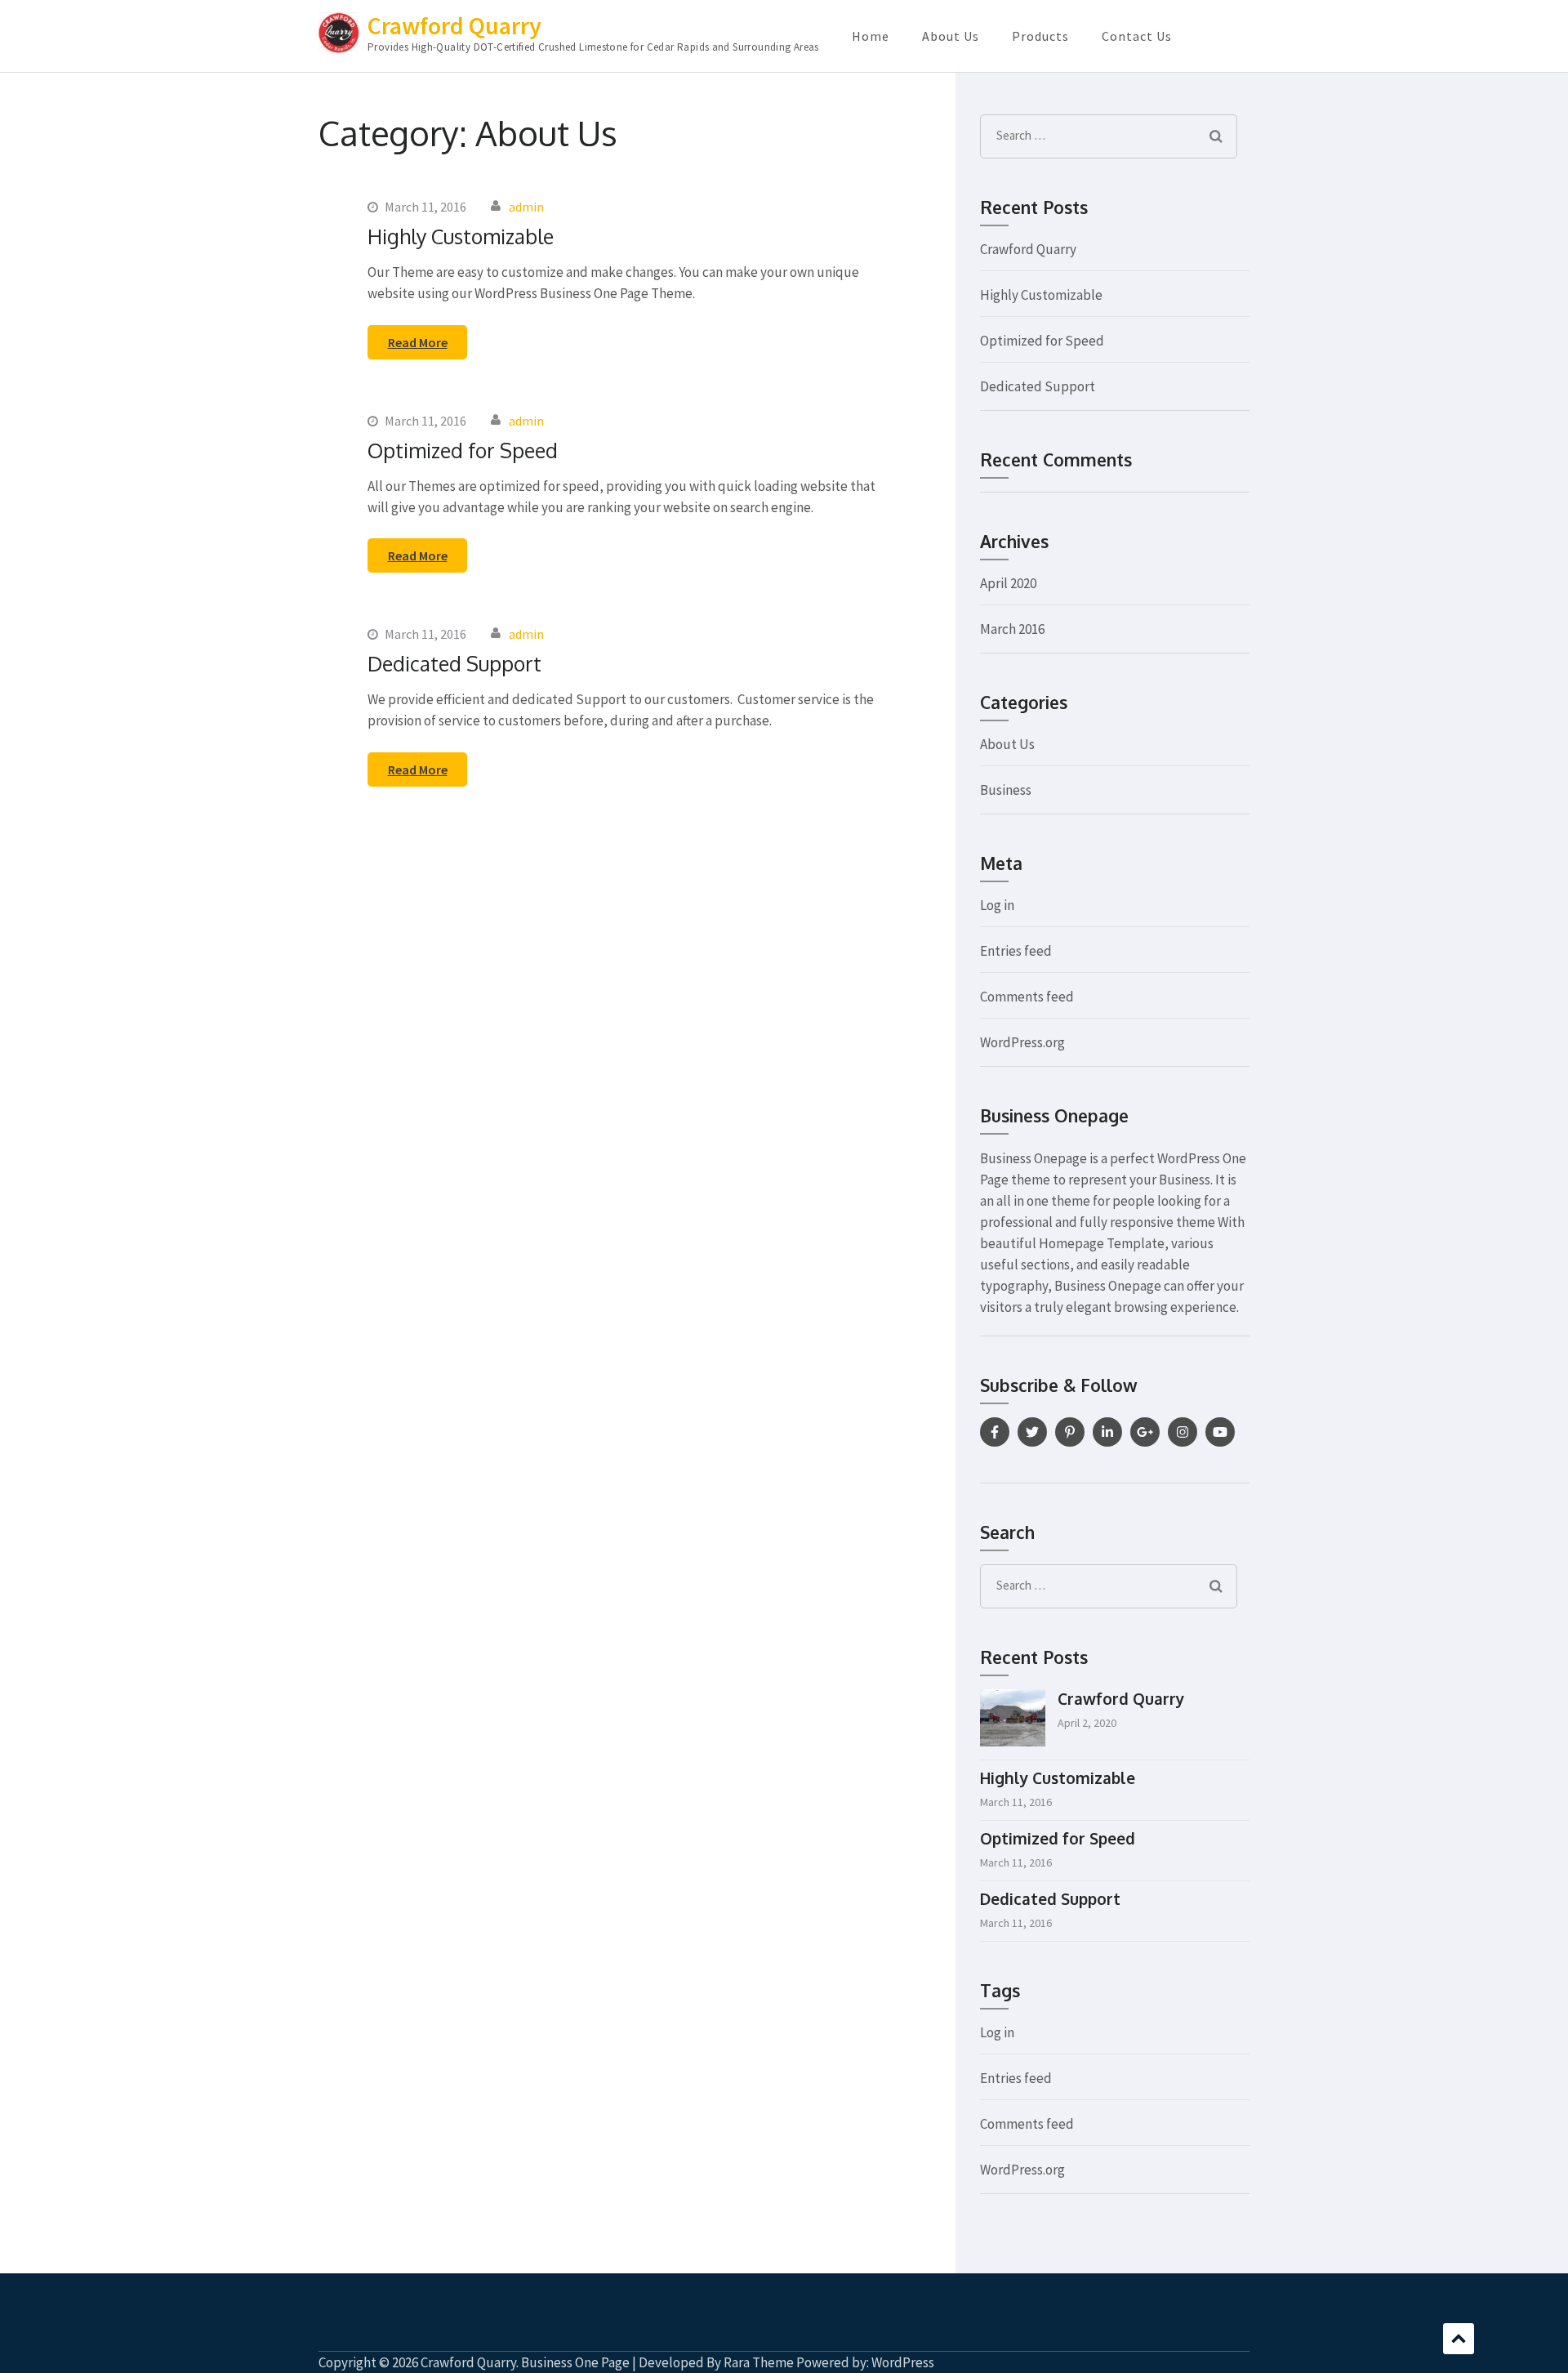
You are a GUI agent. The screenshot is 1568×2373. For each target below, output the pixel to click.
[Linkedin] (1107, 1432)
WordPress (903, 2362)
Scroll (1459, 2339)
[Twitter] (1032, 1432)
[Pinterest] (1070, 1432)
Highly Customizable (461, 236)
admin (526, 207)
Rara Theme (759, 2362)
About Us (951, 36)
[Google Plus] (1145, 1432)
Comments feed (1027, 997)
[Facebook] (995, 1432)
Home (871, 36)
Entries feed (1016, 951)
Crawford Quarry (454, 25)
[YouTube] (1220, 1432)
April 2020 (1008, 583)
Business (1006, 790)
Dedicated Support (454, 663)
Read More (418, 342)
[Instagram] (1183, 1432)
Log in (997, 905)
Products (1040, 36)
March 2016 (1012, 629)
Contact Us (1137, 36)
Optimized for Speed (463, 450)
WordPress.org (1022, 1042)
